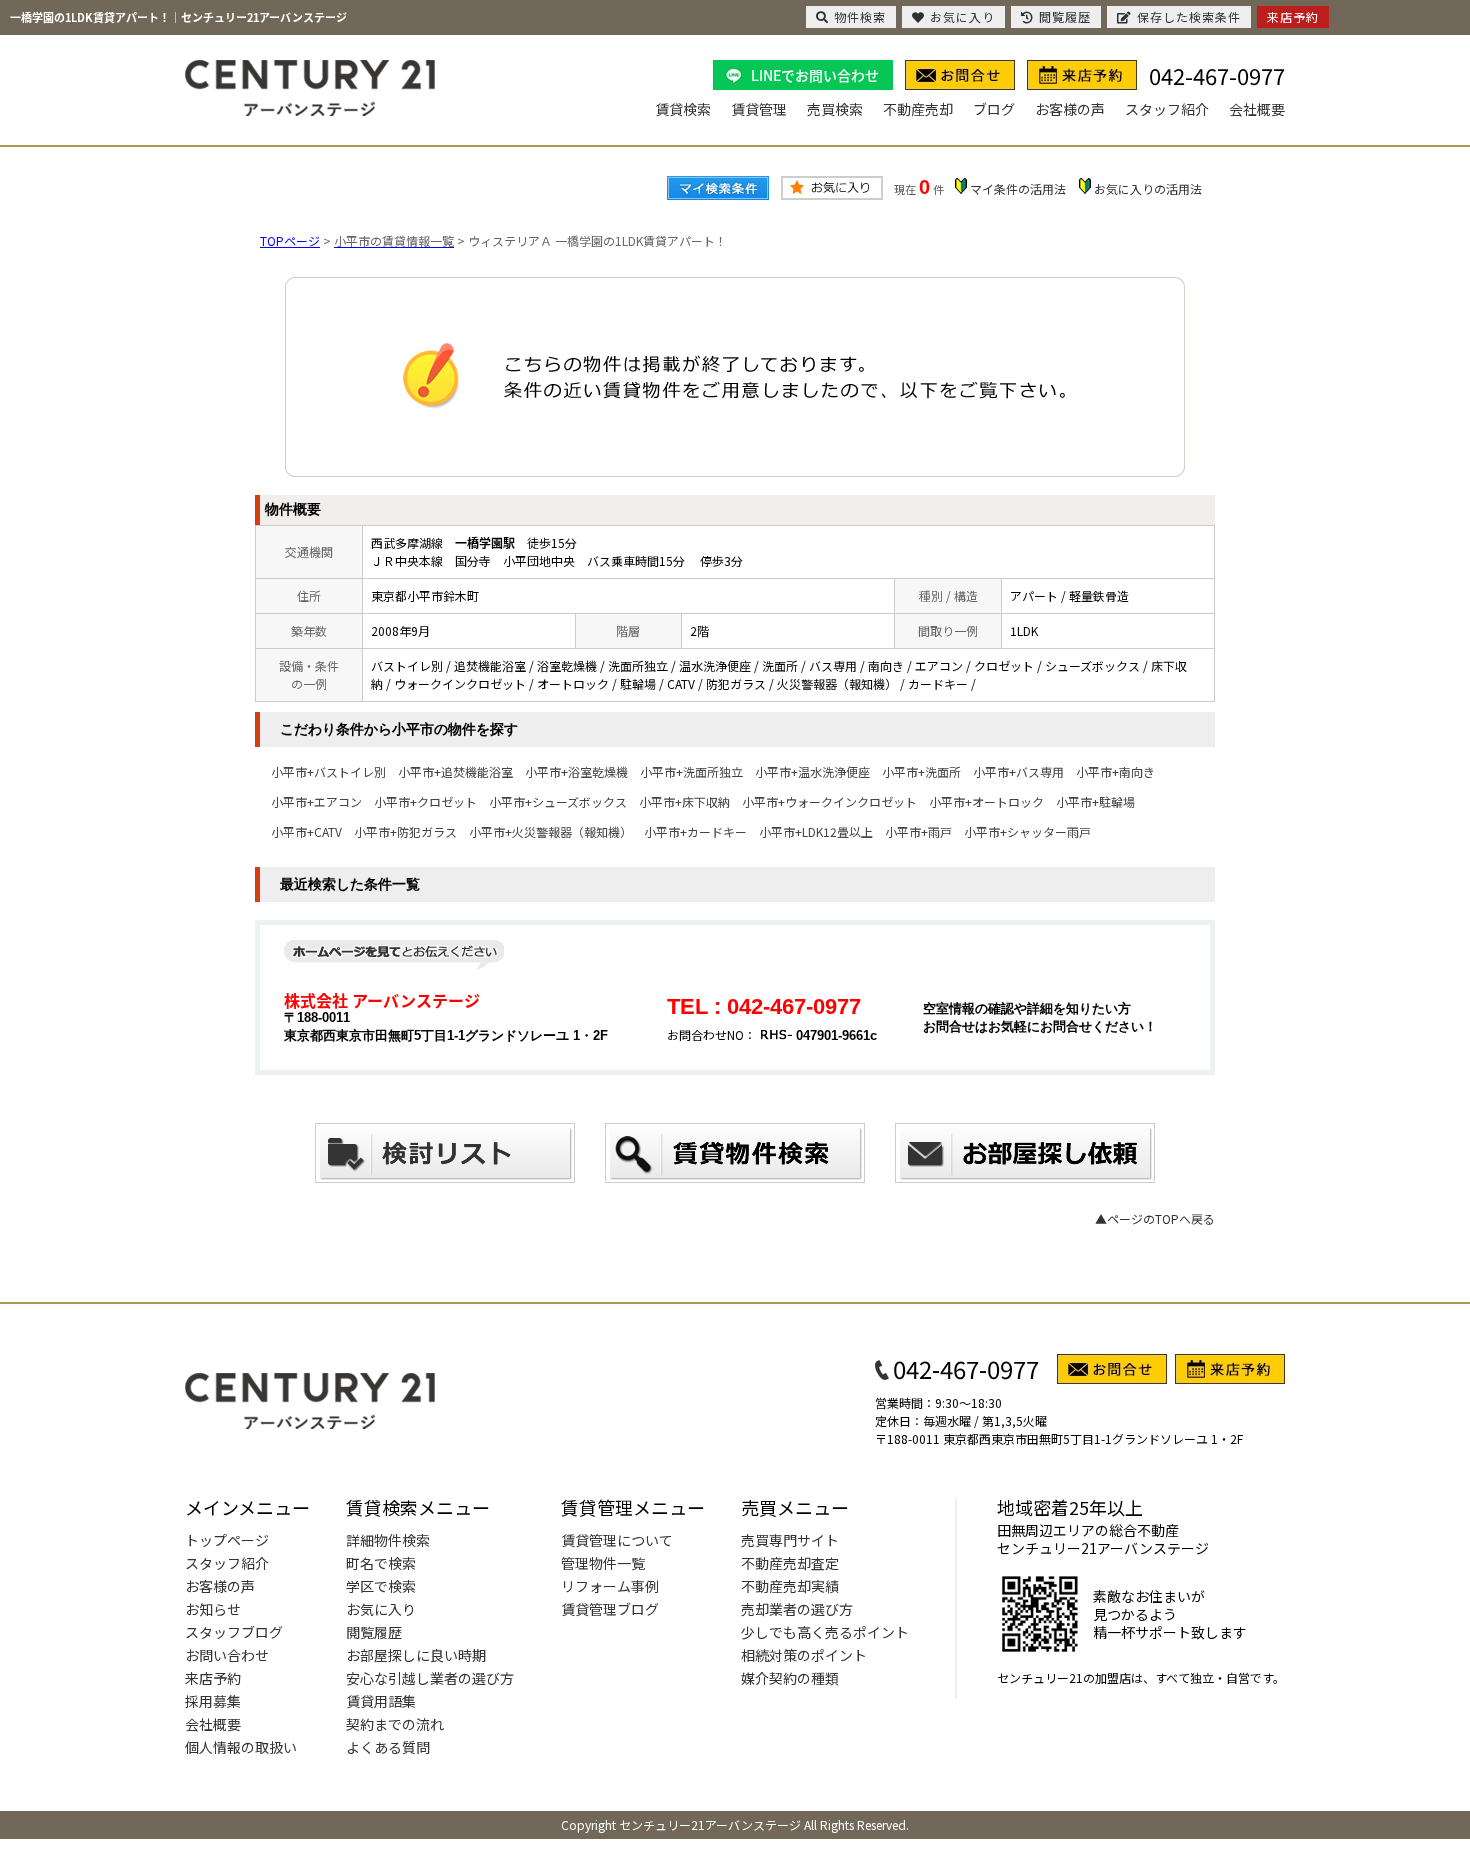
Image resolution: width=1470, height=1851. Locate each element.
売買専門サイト (790, 1540)
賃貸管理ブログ (610, 1609)
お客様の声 (1070, 109)
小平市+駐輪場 (1095, 801)
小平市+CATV (306, 831)
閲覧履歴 (374, 1632)
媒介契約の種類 (790, 1678)
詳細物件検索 (388, 1540)
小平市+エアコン (316, 801)
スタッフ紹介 (1167, 109)
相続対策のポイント (804, 1655)
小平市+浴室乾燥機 (576, 771)
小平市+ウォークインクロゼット (829, 801)
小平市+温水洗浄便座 (812, 771)
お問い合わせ (227, 1655)
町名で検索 (381, 1563)
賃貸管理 (759, 109)
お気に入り (381, 1609)
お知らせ (213, 1609)
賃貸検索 (683, 109)
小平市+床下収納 (684, 801)
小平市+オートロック (986, 801)
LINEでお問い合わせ (815, 75)
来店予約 (213, 1678)
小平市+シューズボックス (558, 801)
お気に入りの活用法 (1148, 188)
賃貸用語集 (381, 1701)
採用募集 (213, 1701)
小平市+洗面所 (921, 771)
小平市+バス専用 (1018, 771)
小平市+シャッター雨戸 (1027, 831)
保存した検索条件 (1189, 16)
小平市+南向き (1115, 771)
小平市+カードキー (695, 831)
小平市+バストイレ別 (328, 771)
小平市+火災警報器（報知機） (550, 831)
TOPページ (290, 240)
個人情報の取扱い (241, 1747)
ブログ (994, 109)
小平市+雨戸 (918, 831)
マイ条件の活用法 (1018, 188)
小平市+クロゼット (425, 801)
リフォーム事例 (610, 1586)
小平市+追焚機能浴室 (455, 771)
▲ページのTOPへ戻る (1155, 1218)
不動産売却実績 (790, 1586)
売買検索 (835, 109)
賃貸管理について (617, 1540)
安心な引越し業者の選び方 (430, 1678)
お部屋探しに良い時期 (416, 1655)
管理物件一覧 (603, 1563)
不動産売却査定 (790, 1563)
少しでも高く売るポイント (825, 1632)
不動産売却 (918, 109)
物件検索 (860, 16)
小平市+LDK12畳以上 (816, 831)
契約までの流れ (395, 1724)
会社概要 (1257, 109)
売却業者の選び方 (797, 1609)
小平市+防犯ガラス (405, 831)
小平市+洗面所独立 (691, 771)
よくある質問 (388, 1747)
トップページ (227, 1540)
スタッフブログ (234, 1632)
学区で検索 (381, 1586)
